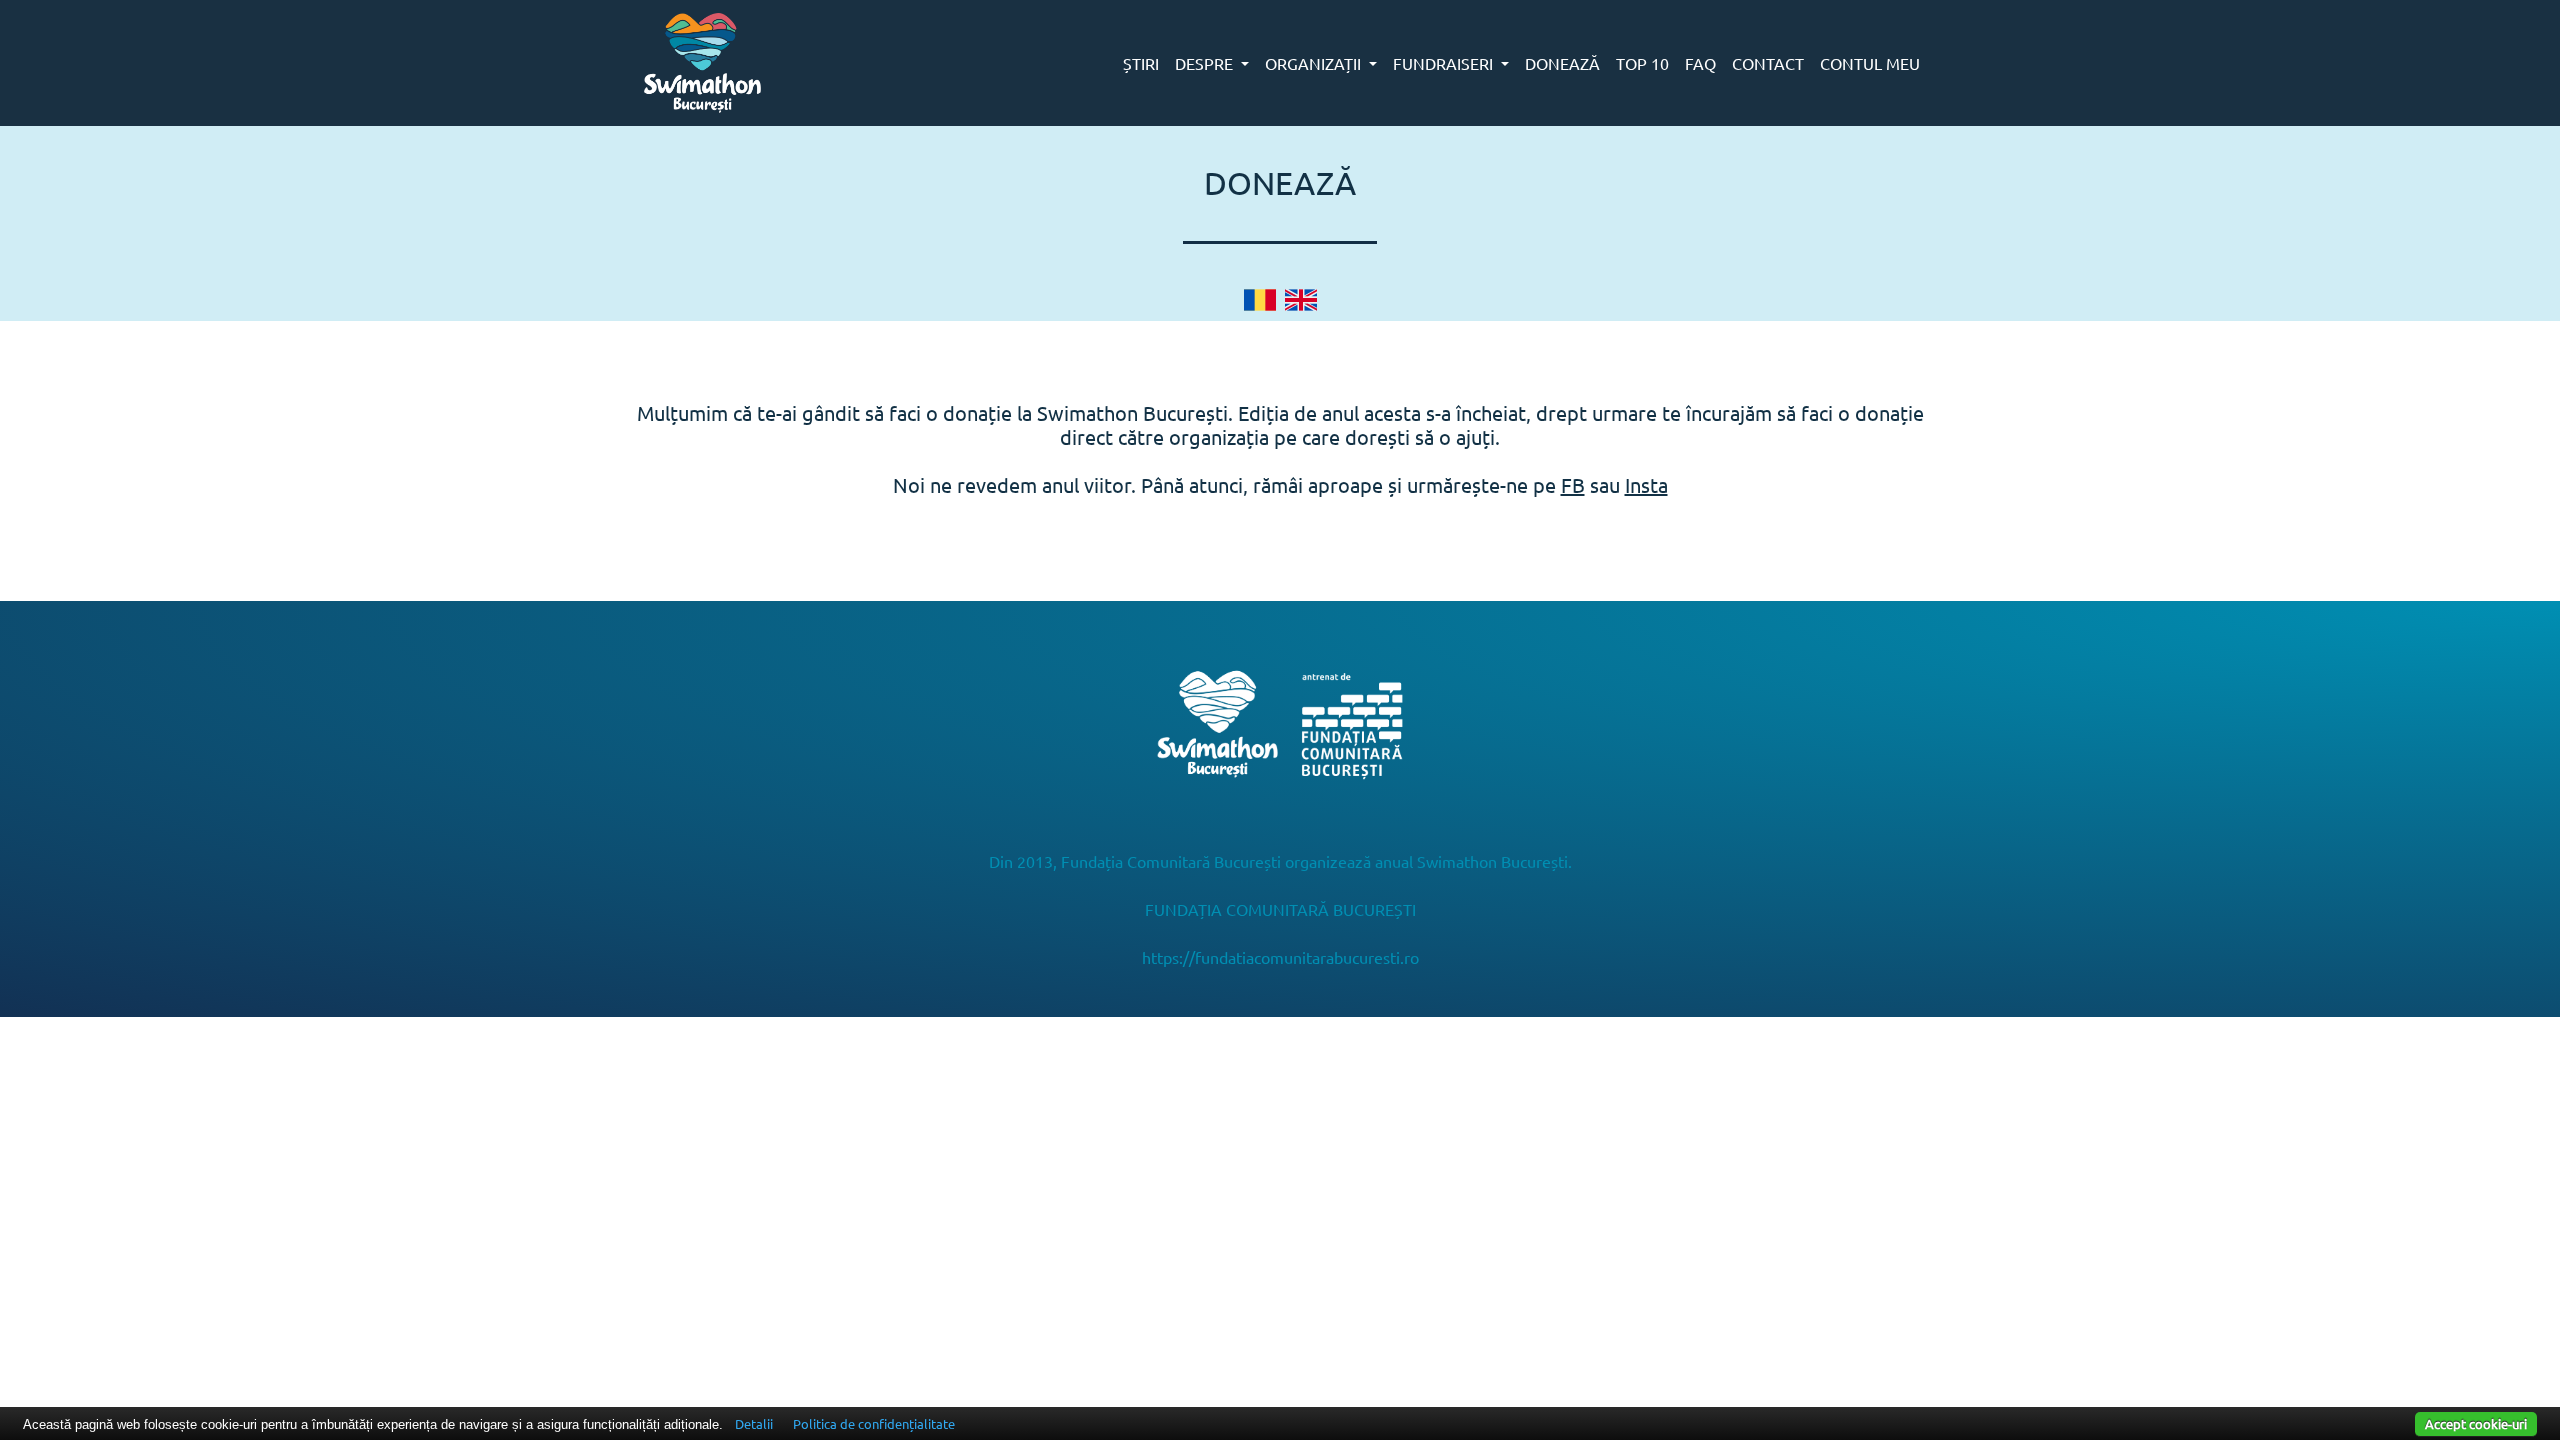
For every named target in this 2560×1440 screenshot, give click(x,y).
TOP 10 (1642, 63)
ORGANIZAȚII (1315, 63)
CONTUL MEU (1870, 63)
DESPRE (1206, 63)
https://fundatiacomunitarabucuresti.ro (1280, 957)
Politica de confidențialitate (874, 1423)
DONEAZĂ (1562, 63)
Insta (1646, 484)
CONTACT (1768, 63)
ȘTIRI (1141, 63)
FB (1573, 484)
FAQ (1700, 63)
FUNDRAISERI (1445, 63)
